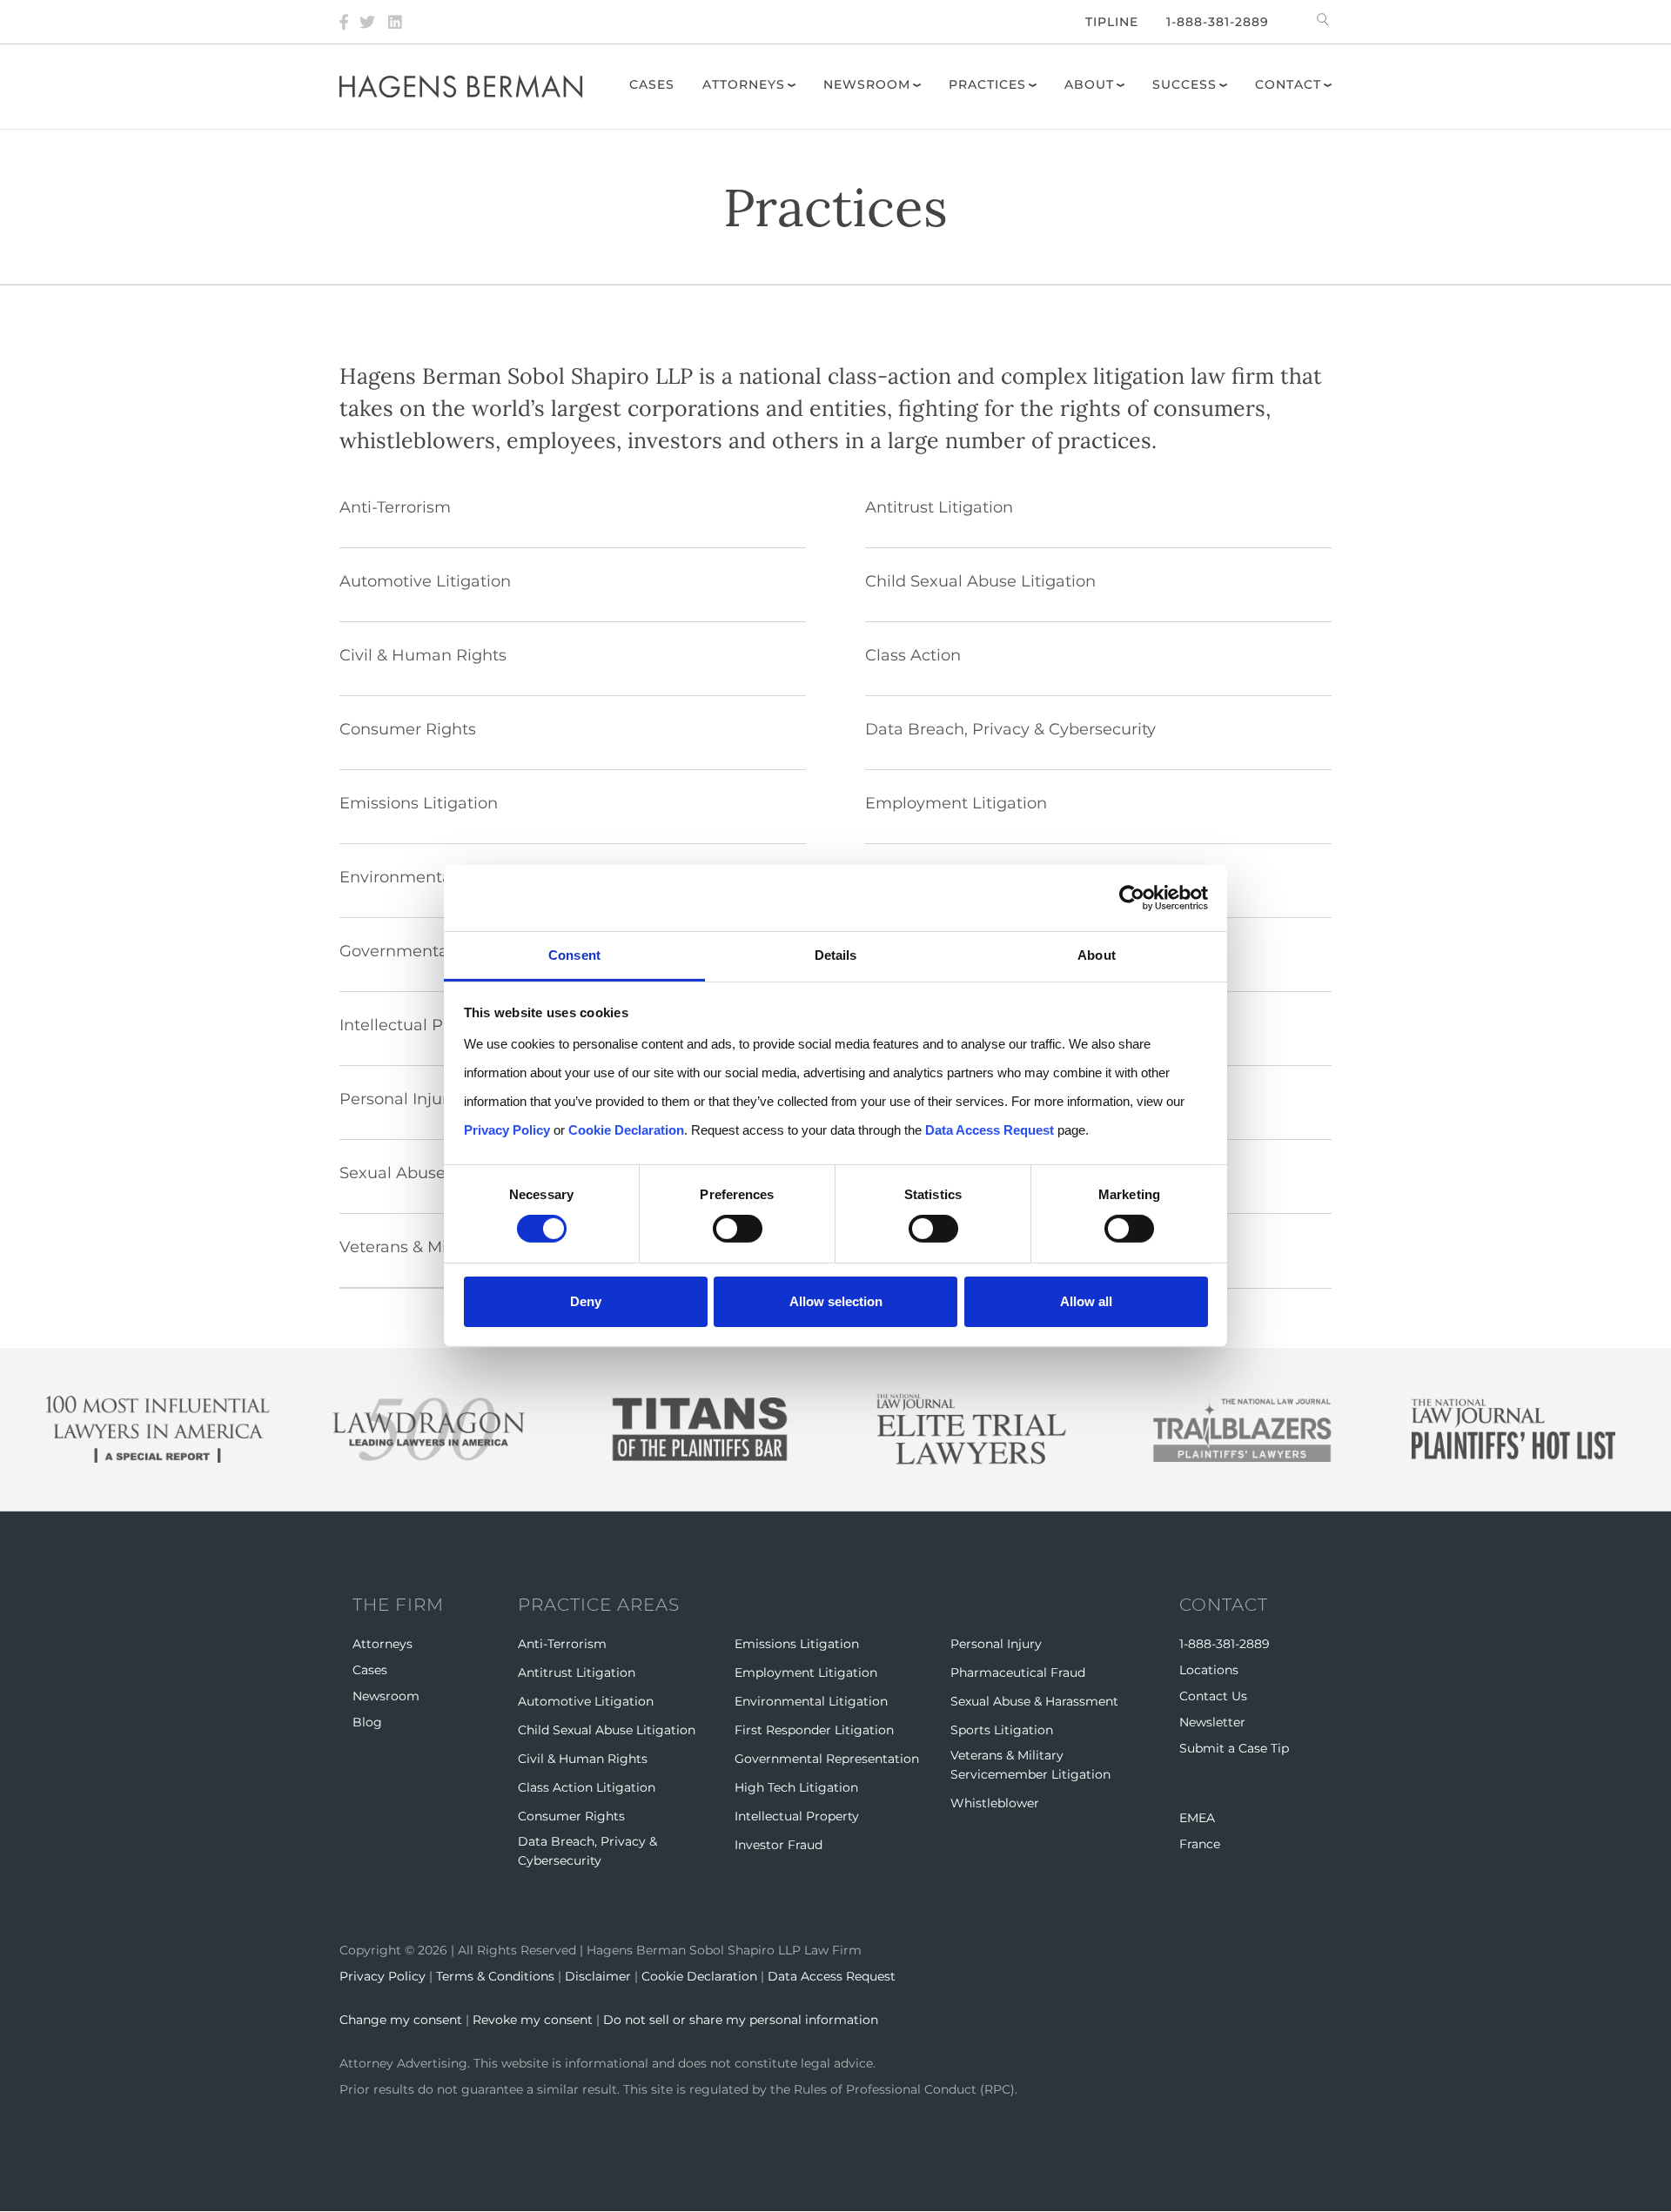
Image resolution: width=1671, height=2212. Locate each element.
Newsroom (867, 84)
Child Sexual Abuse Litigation (980, 581)
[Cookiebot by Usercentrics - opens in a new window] (1132, 898)
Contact (1288, 84)
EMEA (1197, 1818)
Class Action (913, 655)
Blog (367, 1722)
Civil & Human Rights (423, 655)
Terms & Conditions (495, 1976)
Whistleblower (995, 1803)
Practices (987, 84)
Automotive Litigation (425, 581)
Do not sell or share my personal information (741, 2020)
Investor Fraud (778, 1845)
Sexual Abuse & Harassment (1034, 1701)
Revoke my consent (533, 2020)
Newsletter (1212, 1722)
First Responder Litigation (814, 1730)
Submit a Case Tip (1234, 1748)
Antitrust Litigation (939, 507)
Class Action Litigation (587, 1787)
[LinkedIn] (395, 22)
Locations (1209, 1670)
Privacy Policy (383, 1976)
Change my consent (401, 2020)
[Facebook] (344, 22)
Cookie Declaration (699, 1976)
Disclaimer (598, 1976)
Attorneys (744, 84)
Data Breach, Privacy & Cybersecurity (1010, 729)
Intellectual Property (797, 1816)
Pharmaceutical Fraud (1018, 1672)
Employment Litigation (956, 803)
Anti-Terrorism (395, 507)
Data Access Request (832, 1976)
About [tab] (1097, 955)
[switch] (738, 1229)
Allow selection (836, 1301)
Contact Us (1213, 1696)
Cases (652, 84)
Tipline (1112, 22)
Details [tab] (836, 955)
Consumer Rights (408, 729)
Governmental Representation (827, 1759)
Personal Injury (996, 1644)
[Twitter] (367, 22)
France (1200, 1844)
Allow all (1086, 1301)
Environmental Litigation (811, 1701)
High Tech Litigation (796, 1787)
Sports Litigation (1002, 1730)
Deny (586, 1301)
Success (1184, 84)
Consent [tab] (574, 955)
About (1089, 84)
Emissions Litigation (419, 803)
